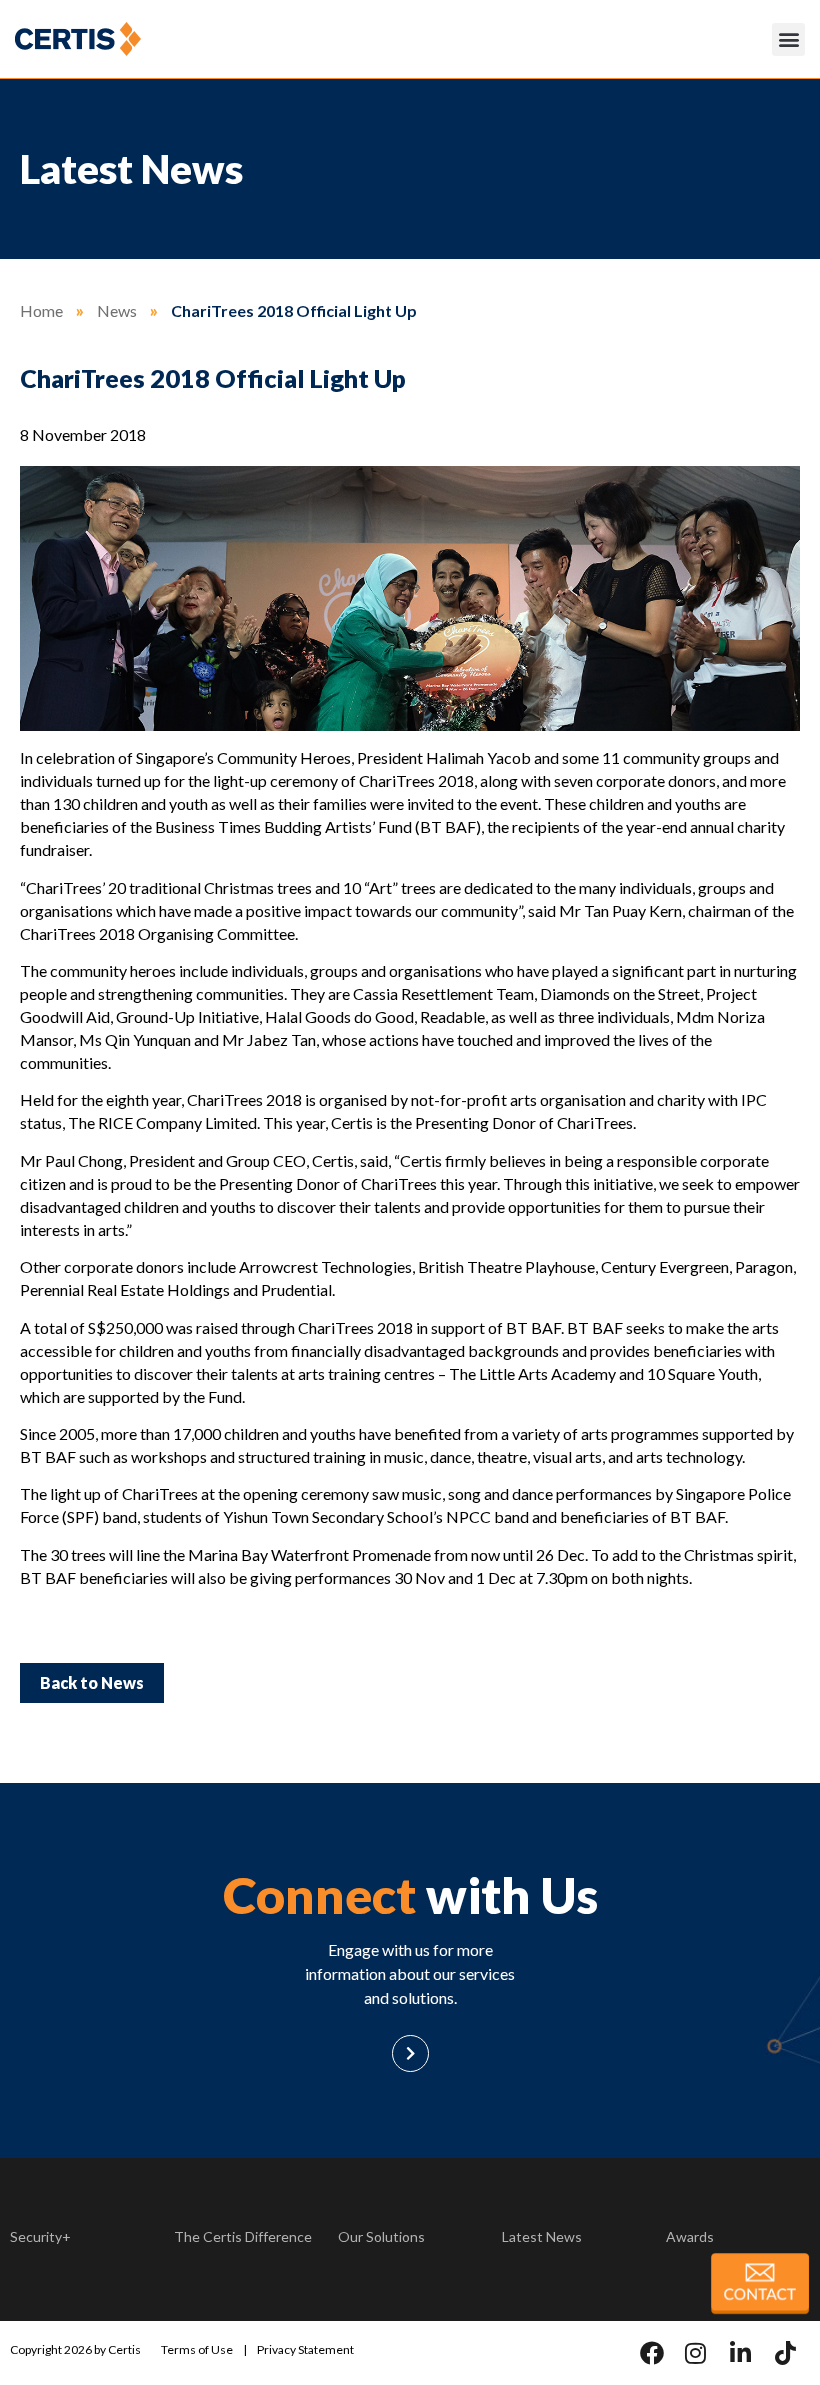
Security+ (40, 2236)
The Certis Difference (243, 2236)
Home (41, 310)
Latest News (542, 2236)
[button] (788, 39)
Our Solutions (381, 2236)
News (117, 310)
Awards (690, 2236)
